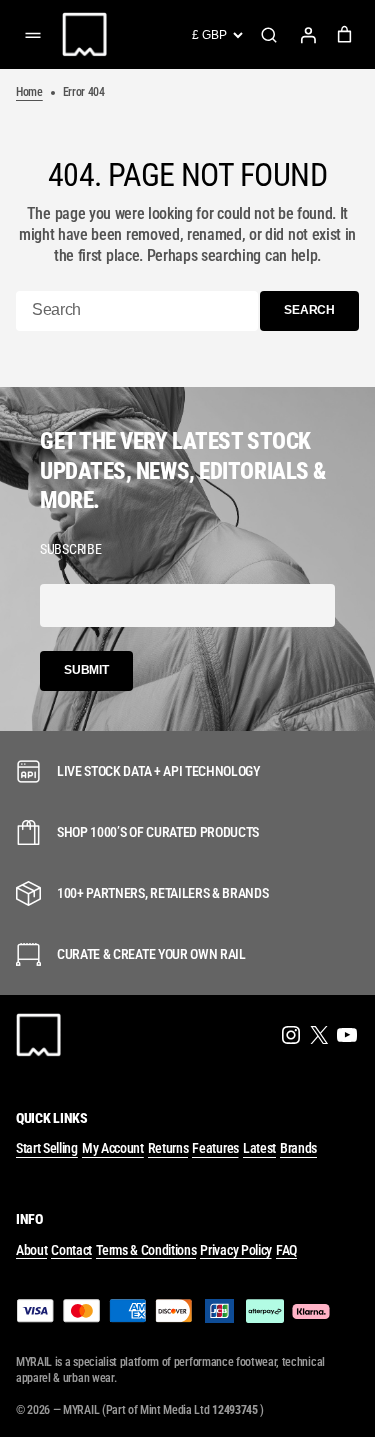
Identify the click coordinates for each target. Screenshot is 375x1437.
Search (269, 35)
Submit (86, 670)
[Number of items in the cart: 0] (344, 34)
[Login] (308, 35)
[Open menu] (33, 35)
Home (29, 92)
